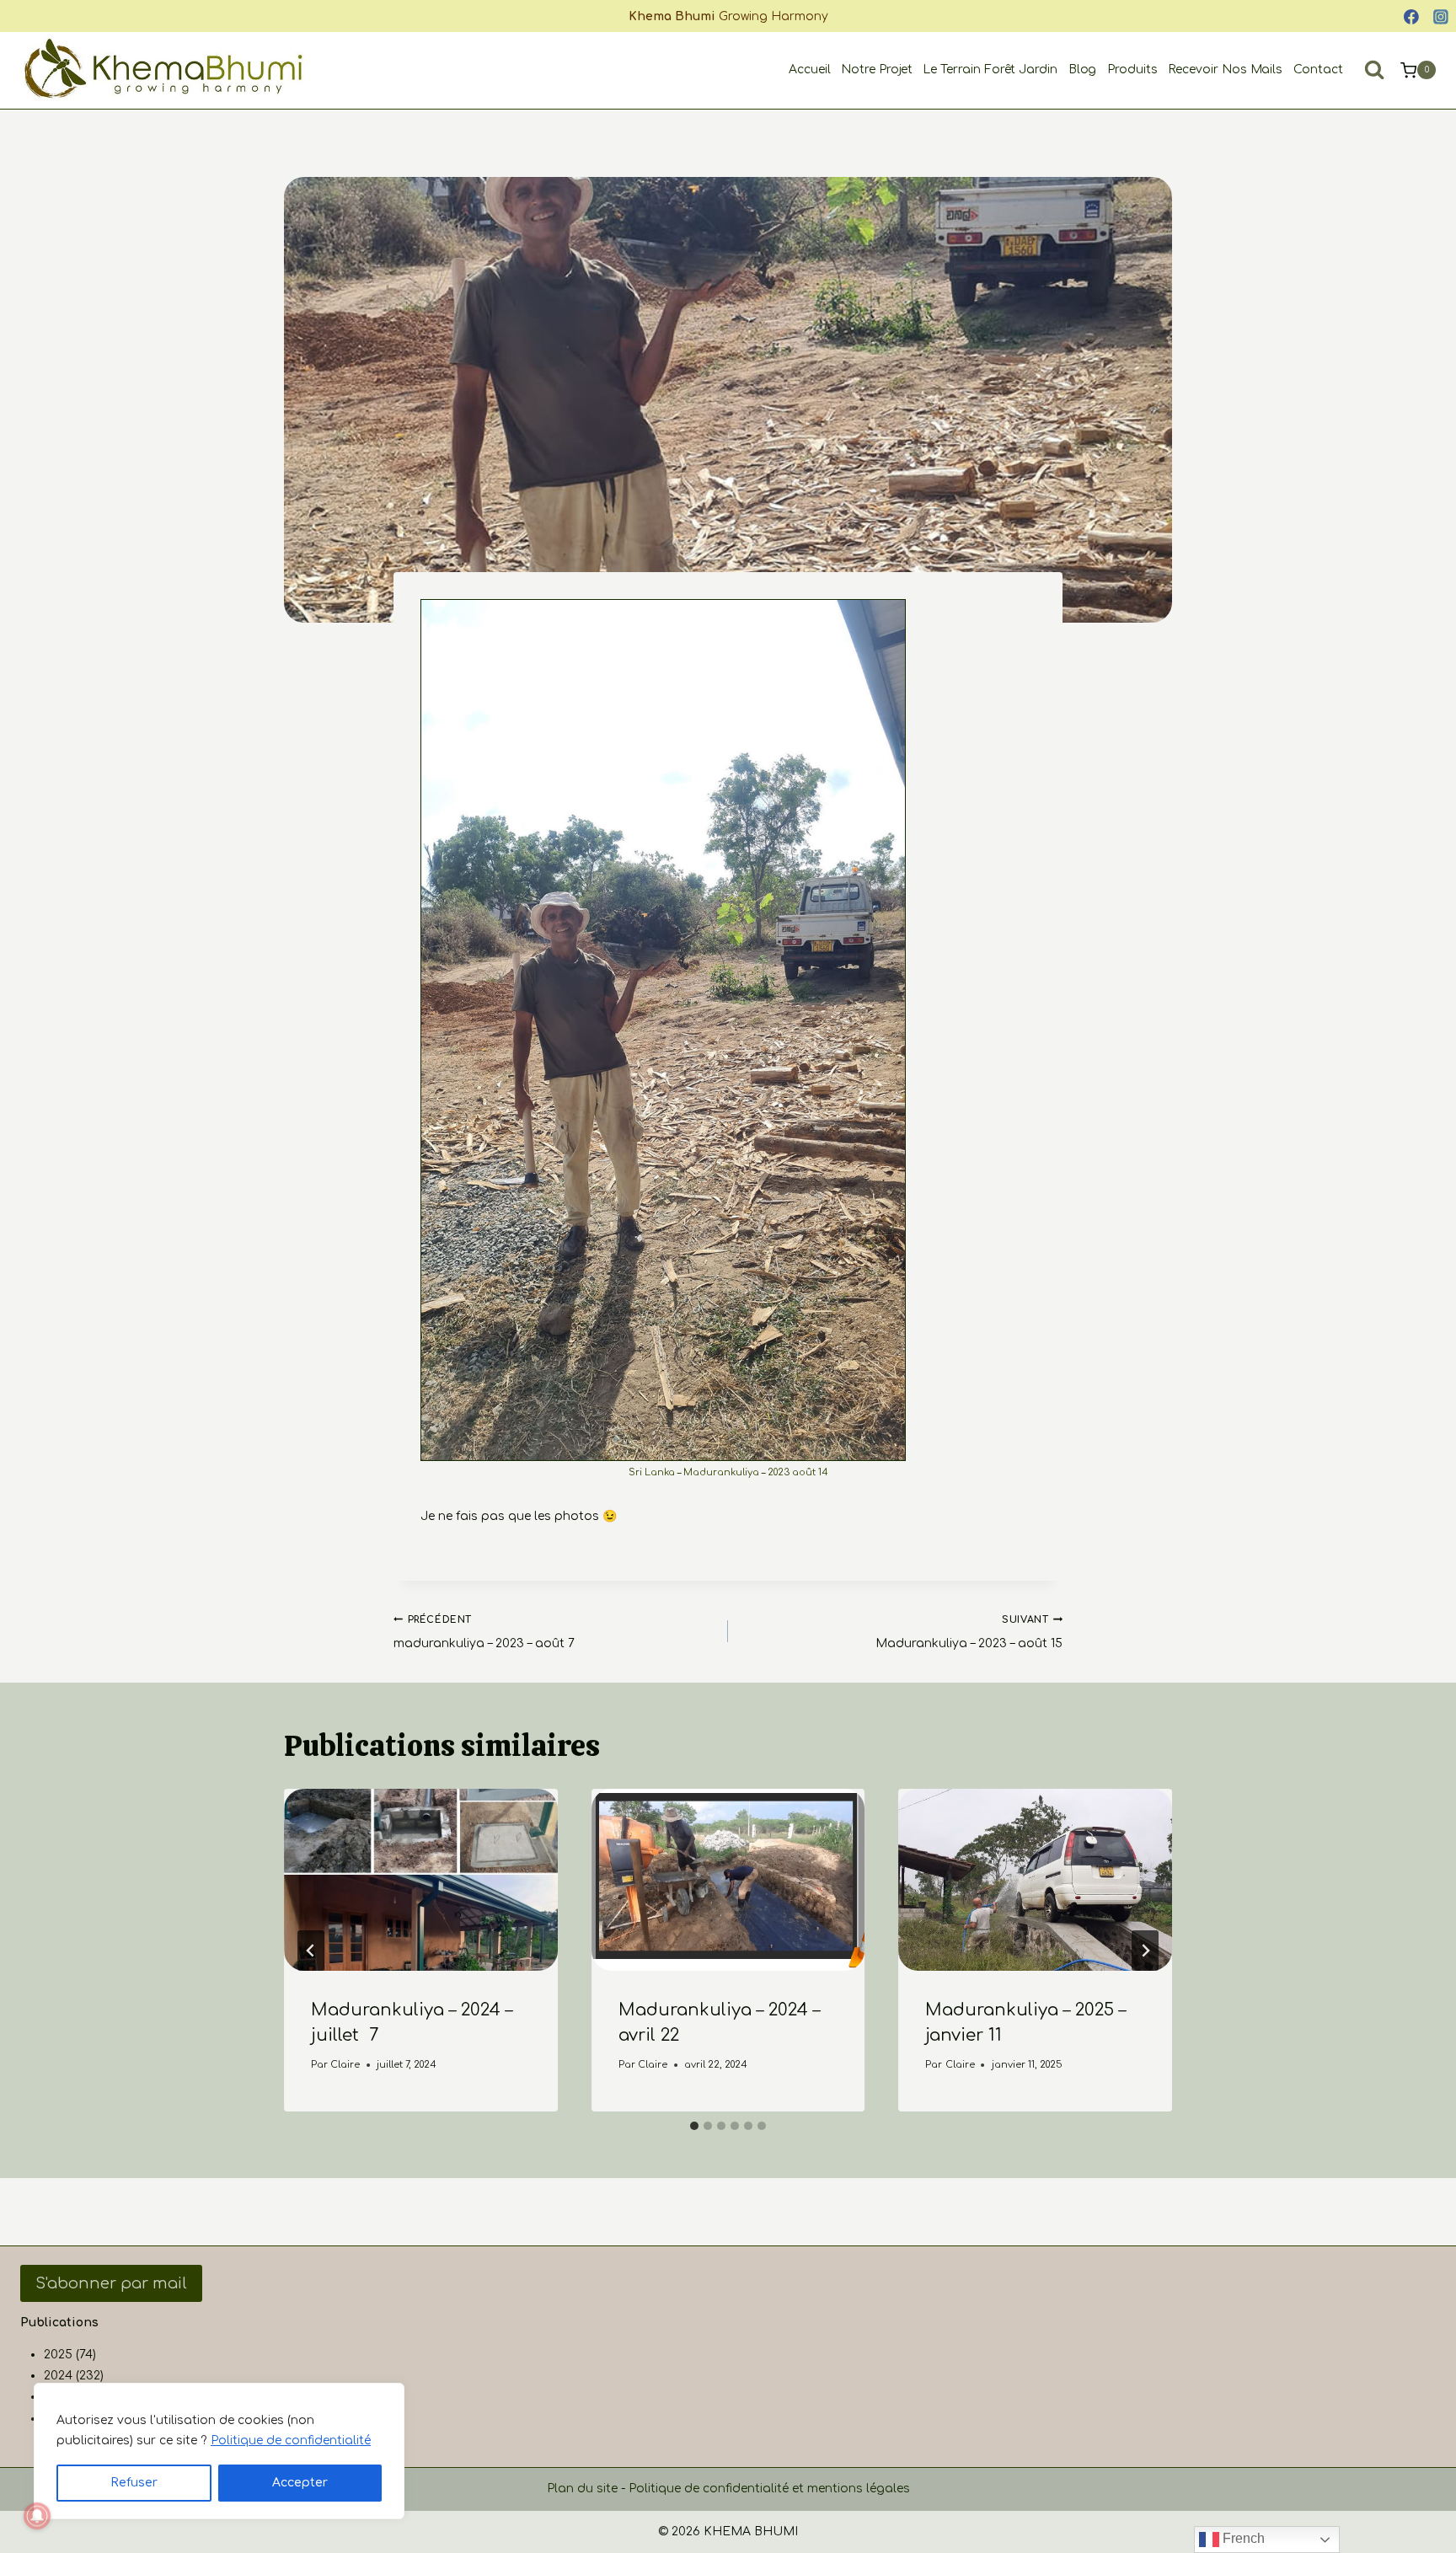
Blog (1083, 70)
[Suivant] (1145, 1951)
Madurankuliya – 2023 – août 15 (969, 1632)
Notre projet (877, 70)
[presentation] (421, 1880)
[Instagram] (1441, 17)
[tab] (694, 2126)
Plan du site (582, 2489)
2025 (58, 2355)
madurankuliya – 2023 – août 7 (484, 1632)
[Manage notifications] (37, 2516)
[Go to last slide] (311, 1951)
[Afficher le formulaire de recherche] (1374, 70)
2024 (58, 2376)
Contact (1318, 70)
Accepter (300, 2483)
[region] (219, 2451)
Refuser (134, 2483)
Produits (1132, 70)
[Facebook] (1411, 17)
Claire (345, 2065)
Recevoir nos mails (1226, 70)
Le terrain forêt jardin (990, 70)
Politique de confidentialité (291, 2441)
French (1242, 2538)
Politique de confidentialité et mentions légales (769, 2489)
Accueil (810, 70)
